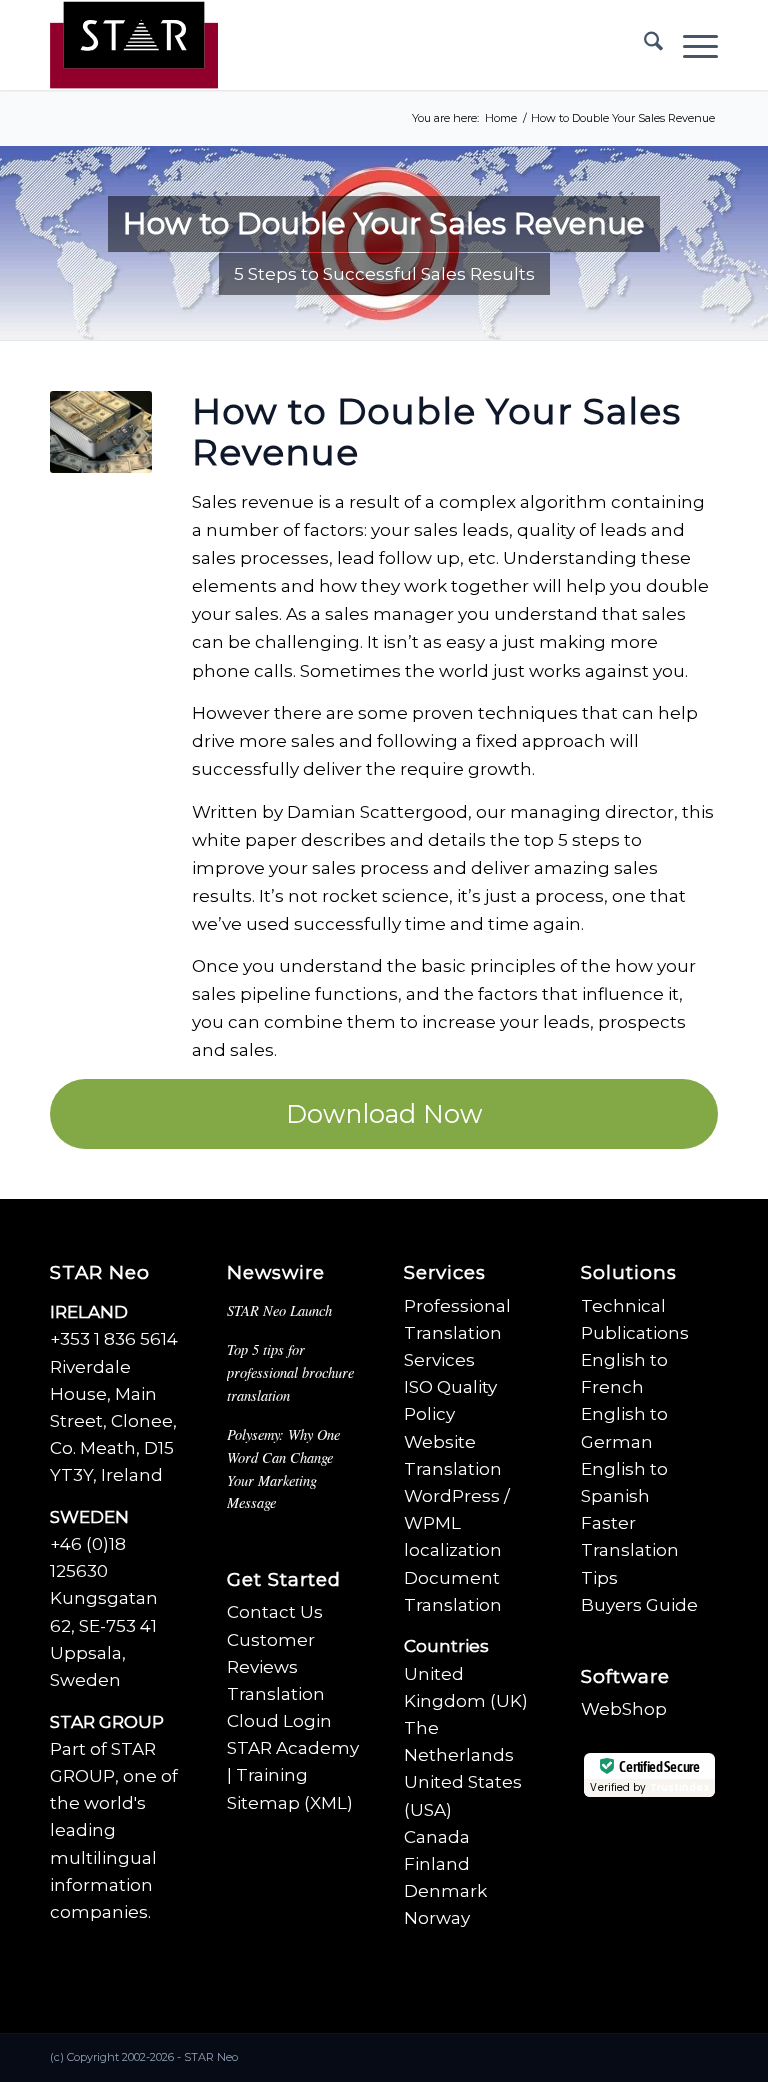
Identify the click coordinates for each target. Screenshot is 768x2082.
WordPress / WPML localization (457, 1523)
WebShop (624, 1709)
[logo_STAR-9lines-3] (134, 45)
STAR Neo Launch (279, 1310)
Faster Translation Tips (630, 1550)
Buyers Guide (639, 1605)
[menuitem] (643, 45)
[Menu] (690, 45)
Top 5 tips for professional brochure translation (290, 1372)
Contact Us (275, 1612)
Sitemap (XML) (290, 1803)
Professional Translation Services (457, 1333)
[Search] (643, 45)
